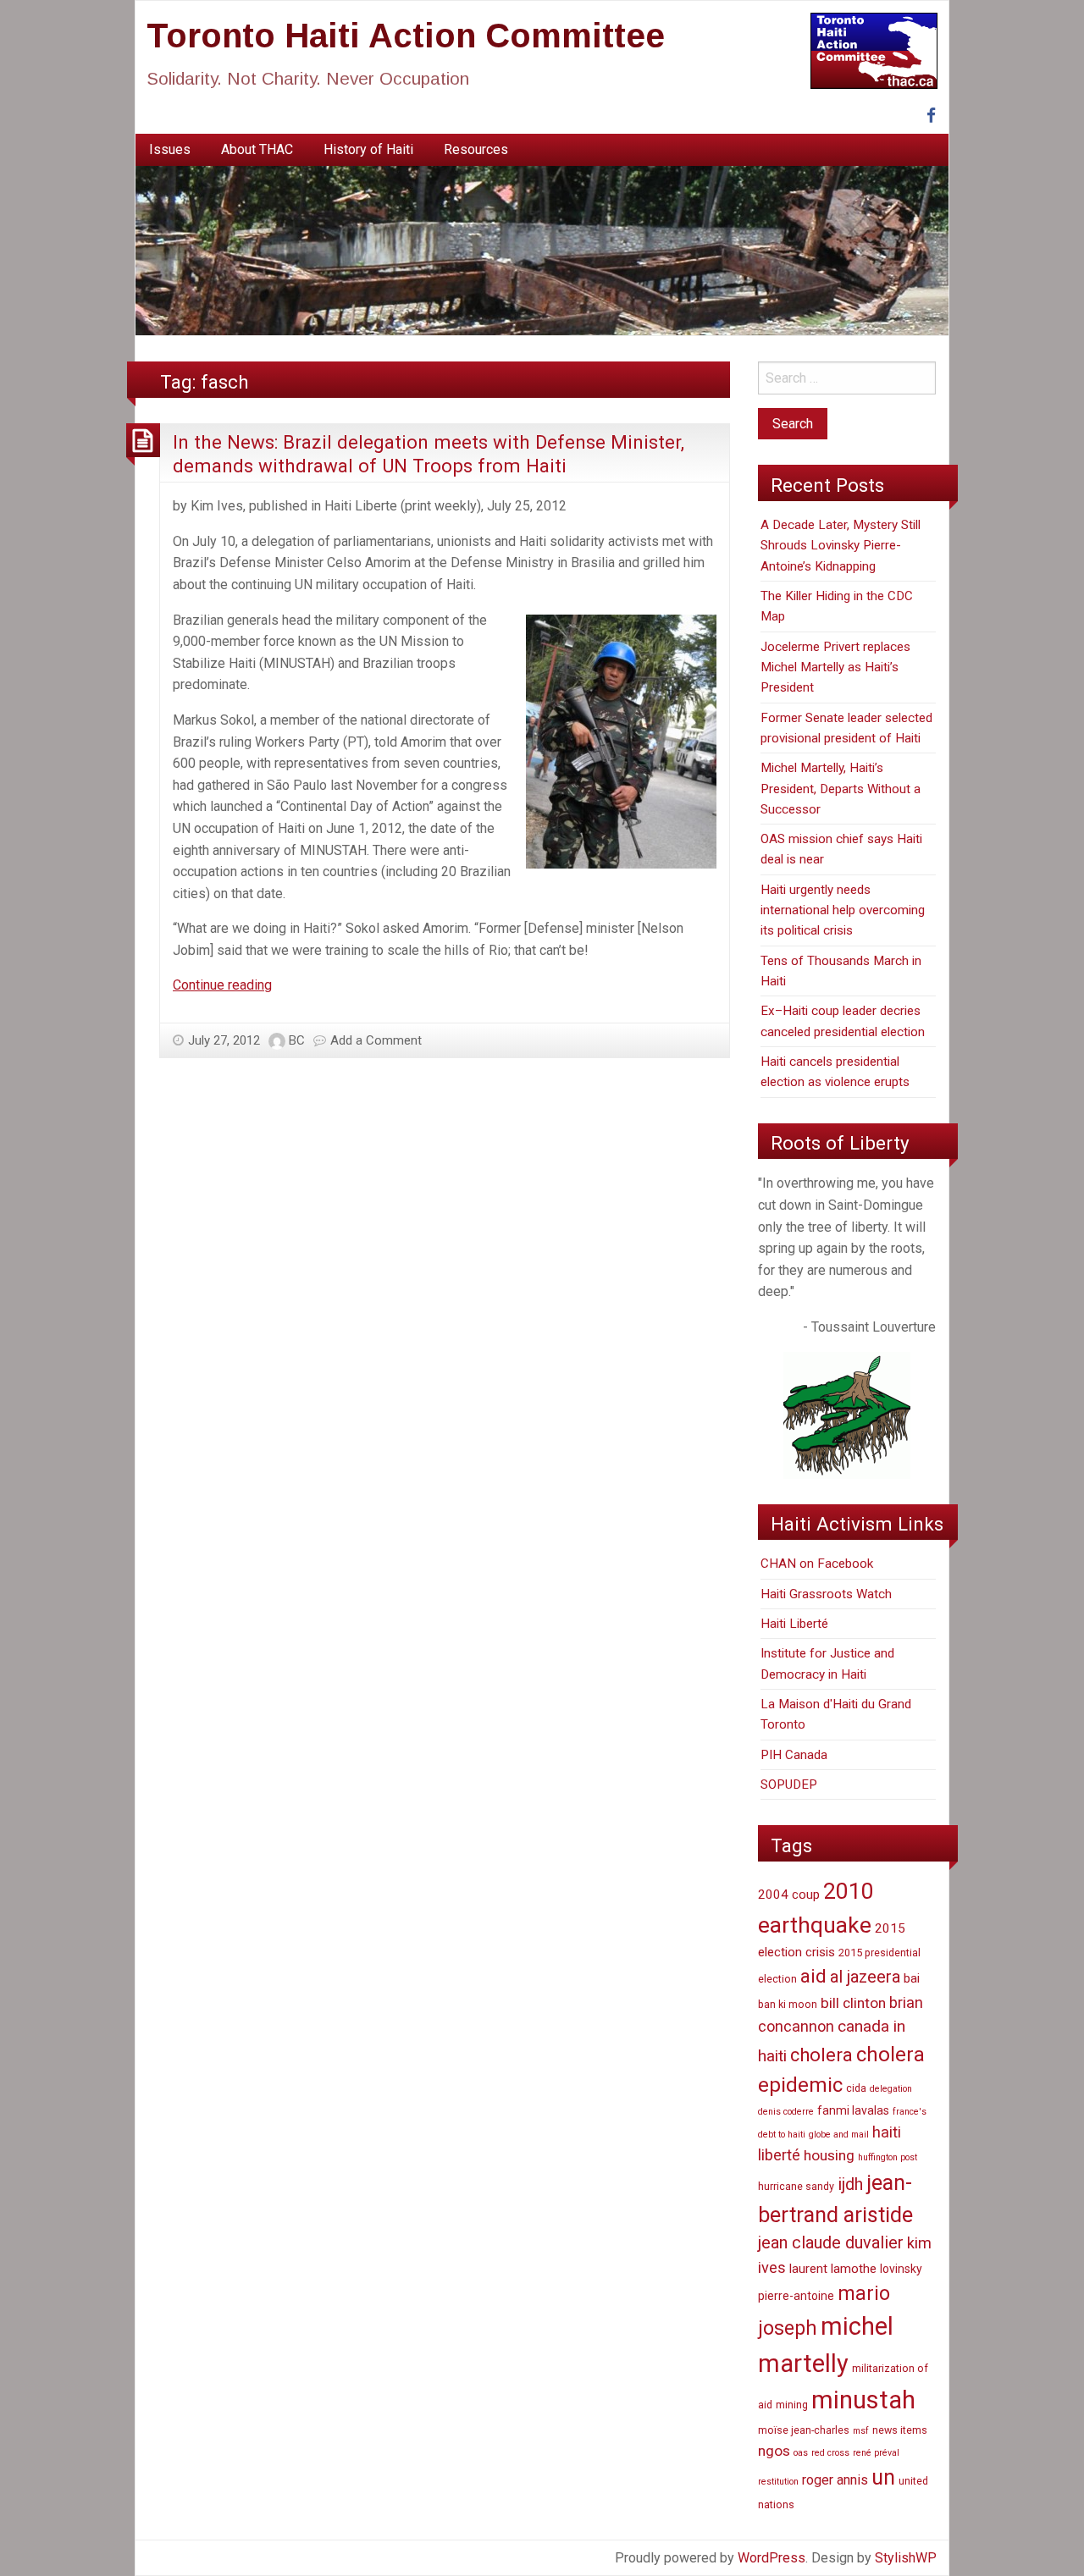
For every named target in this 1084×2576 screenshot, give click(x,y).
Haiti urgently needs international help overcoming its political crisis (843, 910)
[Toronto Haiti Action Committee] (542, 250)
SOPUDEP (789, 1784)
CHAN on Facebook (817, 1564)
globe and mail (839, 2135)
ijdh (850, 2184)
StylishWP (906, 2558)
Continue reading (222, 985)
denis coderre (786, 2112)
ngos (774, 2451)
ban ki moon (788, 2004)
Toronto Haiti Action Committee (406, 36)
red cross (830, 2453)
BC (297, 1040)
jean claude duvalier (831, 2243)
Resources (476, 149)
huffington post (888, 2157)
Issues (170, 149)
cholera (821, 2055)
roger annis (835, 2480)
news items (900, 2430)
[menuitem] (170, 150)
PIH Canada (794, 1755)
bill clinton (853, 2003)
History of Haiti (368, 149)
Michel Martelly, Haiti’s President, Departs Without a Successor (841, 789)
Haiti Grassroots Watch (826, 1594)
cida (856, 2088)
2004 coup (789, 1895)
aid (813, 1976)
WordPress (772, 2558)
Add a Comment (376, 1040)
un (883, 2477)
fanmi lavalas (853, 2110)
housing (829, 2155)
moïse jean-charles (804, 2430)
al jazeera (865, 1977)
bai (912, 1978)
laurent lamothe (833, 2269)
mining (792, 2405)
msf (861, 2431)
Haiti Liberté (794, 1624)
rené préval (876, 2453)
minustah (863, 2400)
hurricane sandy (796, 2186)
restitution (778, 2482)
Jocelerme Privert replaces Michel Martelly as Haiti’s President (835, 667)
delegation (891, 2089)
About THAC (257, 149)
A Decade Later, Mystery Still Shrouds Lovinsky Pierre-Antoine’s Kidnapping (841, 546)
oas (801, 2453)
